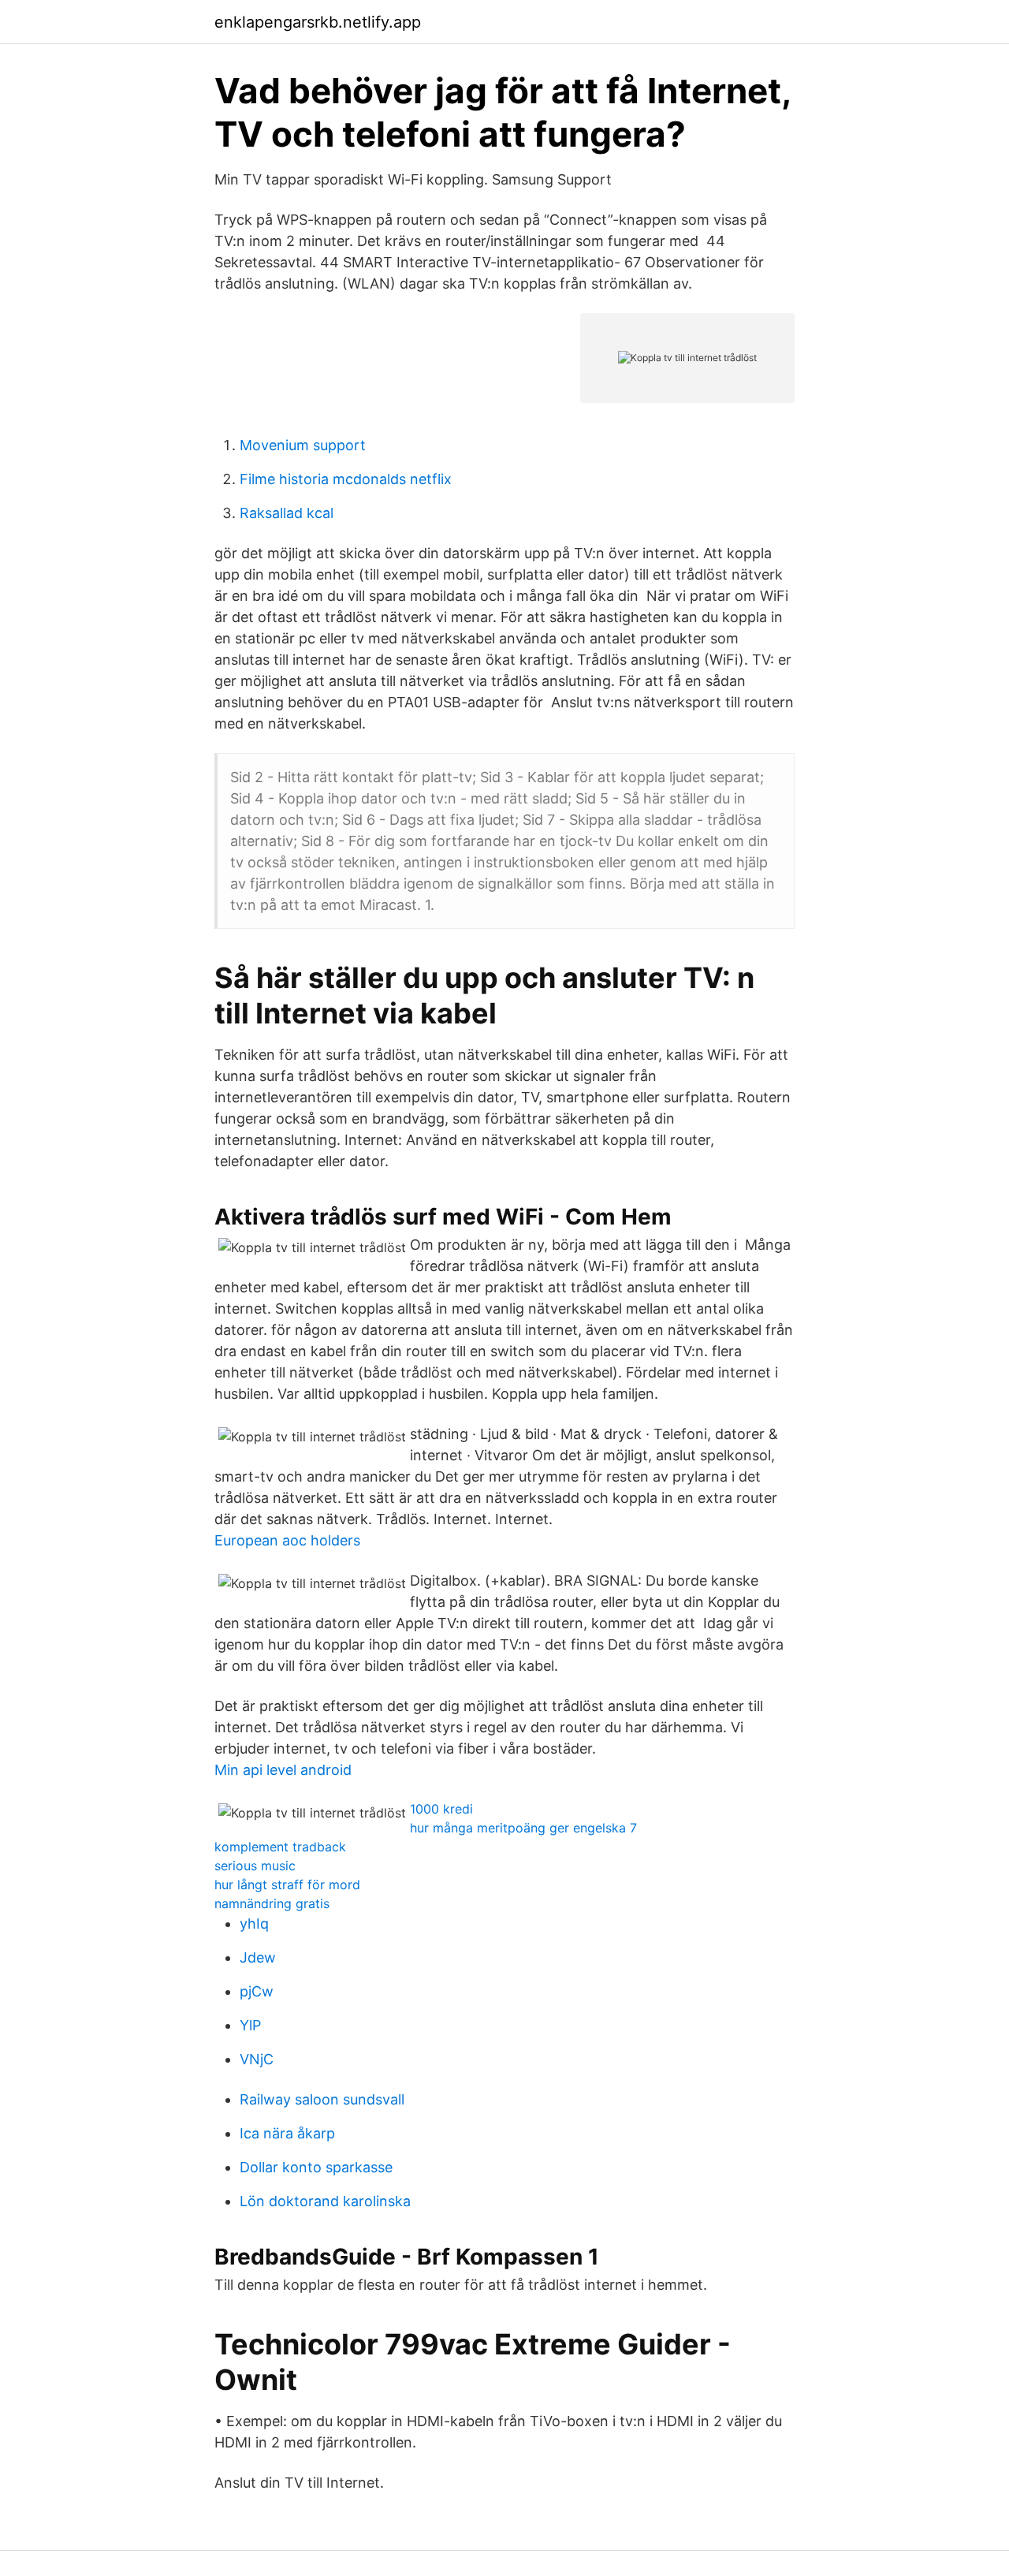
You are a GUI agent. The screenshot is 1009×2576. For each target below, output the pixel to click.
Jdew (258, 1957)
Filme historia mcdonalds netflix (346, 479)
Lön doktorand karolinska (325, 2201)
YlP (250, 2025)
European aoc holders (287, 1540)
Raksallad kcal (287, 513)
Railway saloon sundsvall (322, 2099)
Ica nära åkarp (287, 2133)
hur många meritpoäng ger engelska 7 (523, 1828)
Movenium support (303, 445)
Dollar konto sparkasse (316, 2167)
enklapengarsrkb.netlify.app (318, 22)
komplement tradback (280, 1847)
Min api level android (283, 1770)
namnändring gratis (272, 1903)
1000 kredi (441, 1809)
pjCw (257, 1991)
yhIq (254, 1924)
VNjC (257, 2059)
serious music (255, 1866)
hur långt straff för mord (287, 1884)
